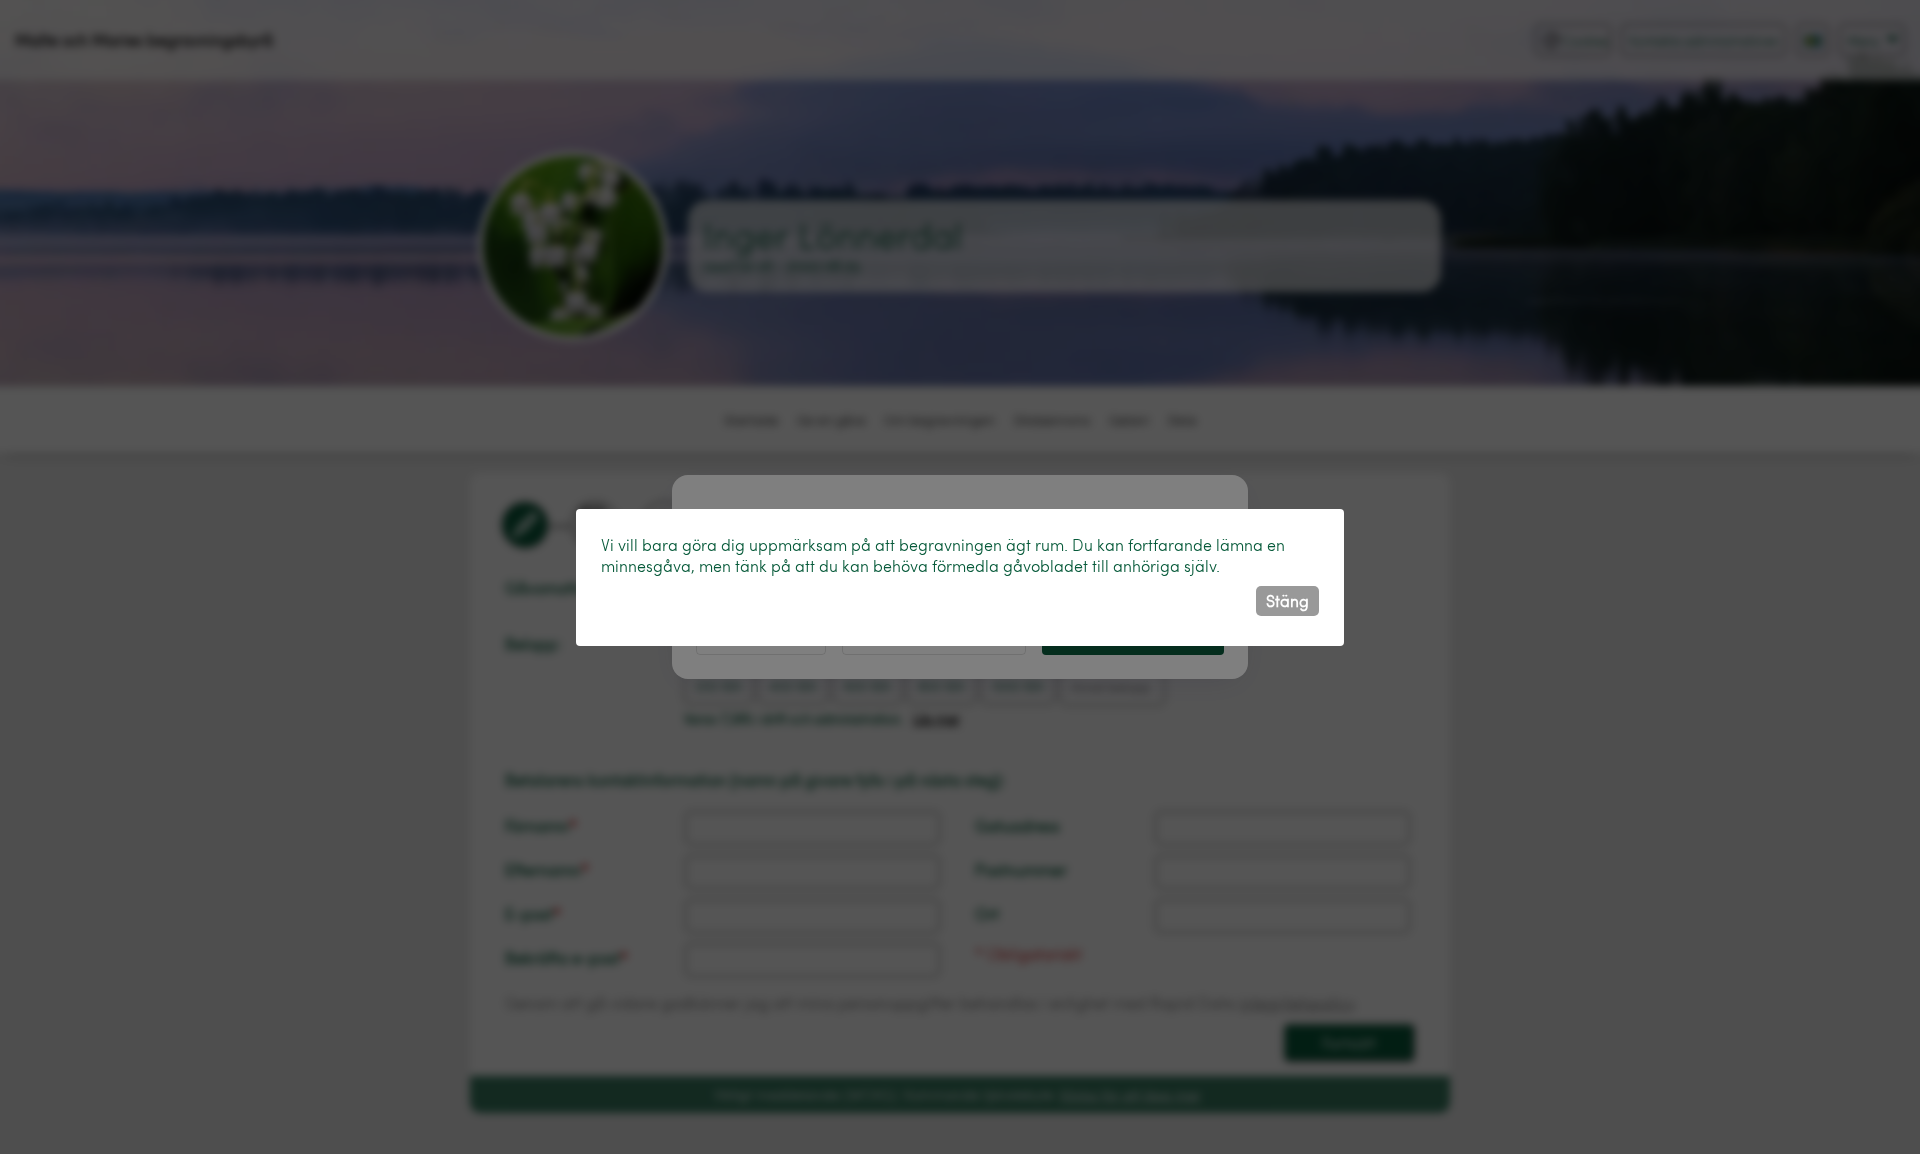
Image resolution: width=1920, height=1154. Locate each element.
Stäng (1287, 600)
